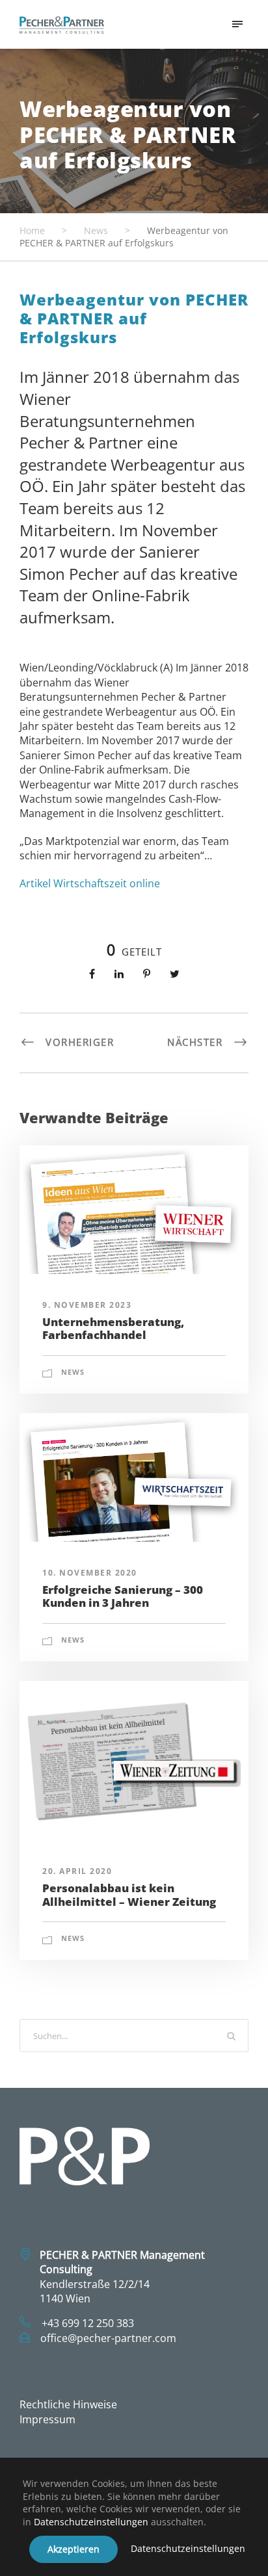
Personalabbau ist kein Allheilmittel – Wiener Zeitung (129, 1894)
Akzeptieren (74, 2549)
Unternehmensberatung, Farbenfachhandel (113, 1328)
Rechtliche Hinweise (68, 2404)
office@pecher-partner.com (108, 2338)
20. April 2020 (77, 1871)
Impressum (47, 2419)
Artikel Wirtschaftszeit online (90, 883)
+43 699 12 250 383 (88, 2323)
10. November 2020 (90, 1573)
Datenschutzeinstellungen (91, 2522)
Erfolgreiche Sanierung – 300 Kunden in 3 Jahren (123, 1596)
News (73, 1372)
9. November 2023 (87, 1305)
